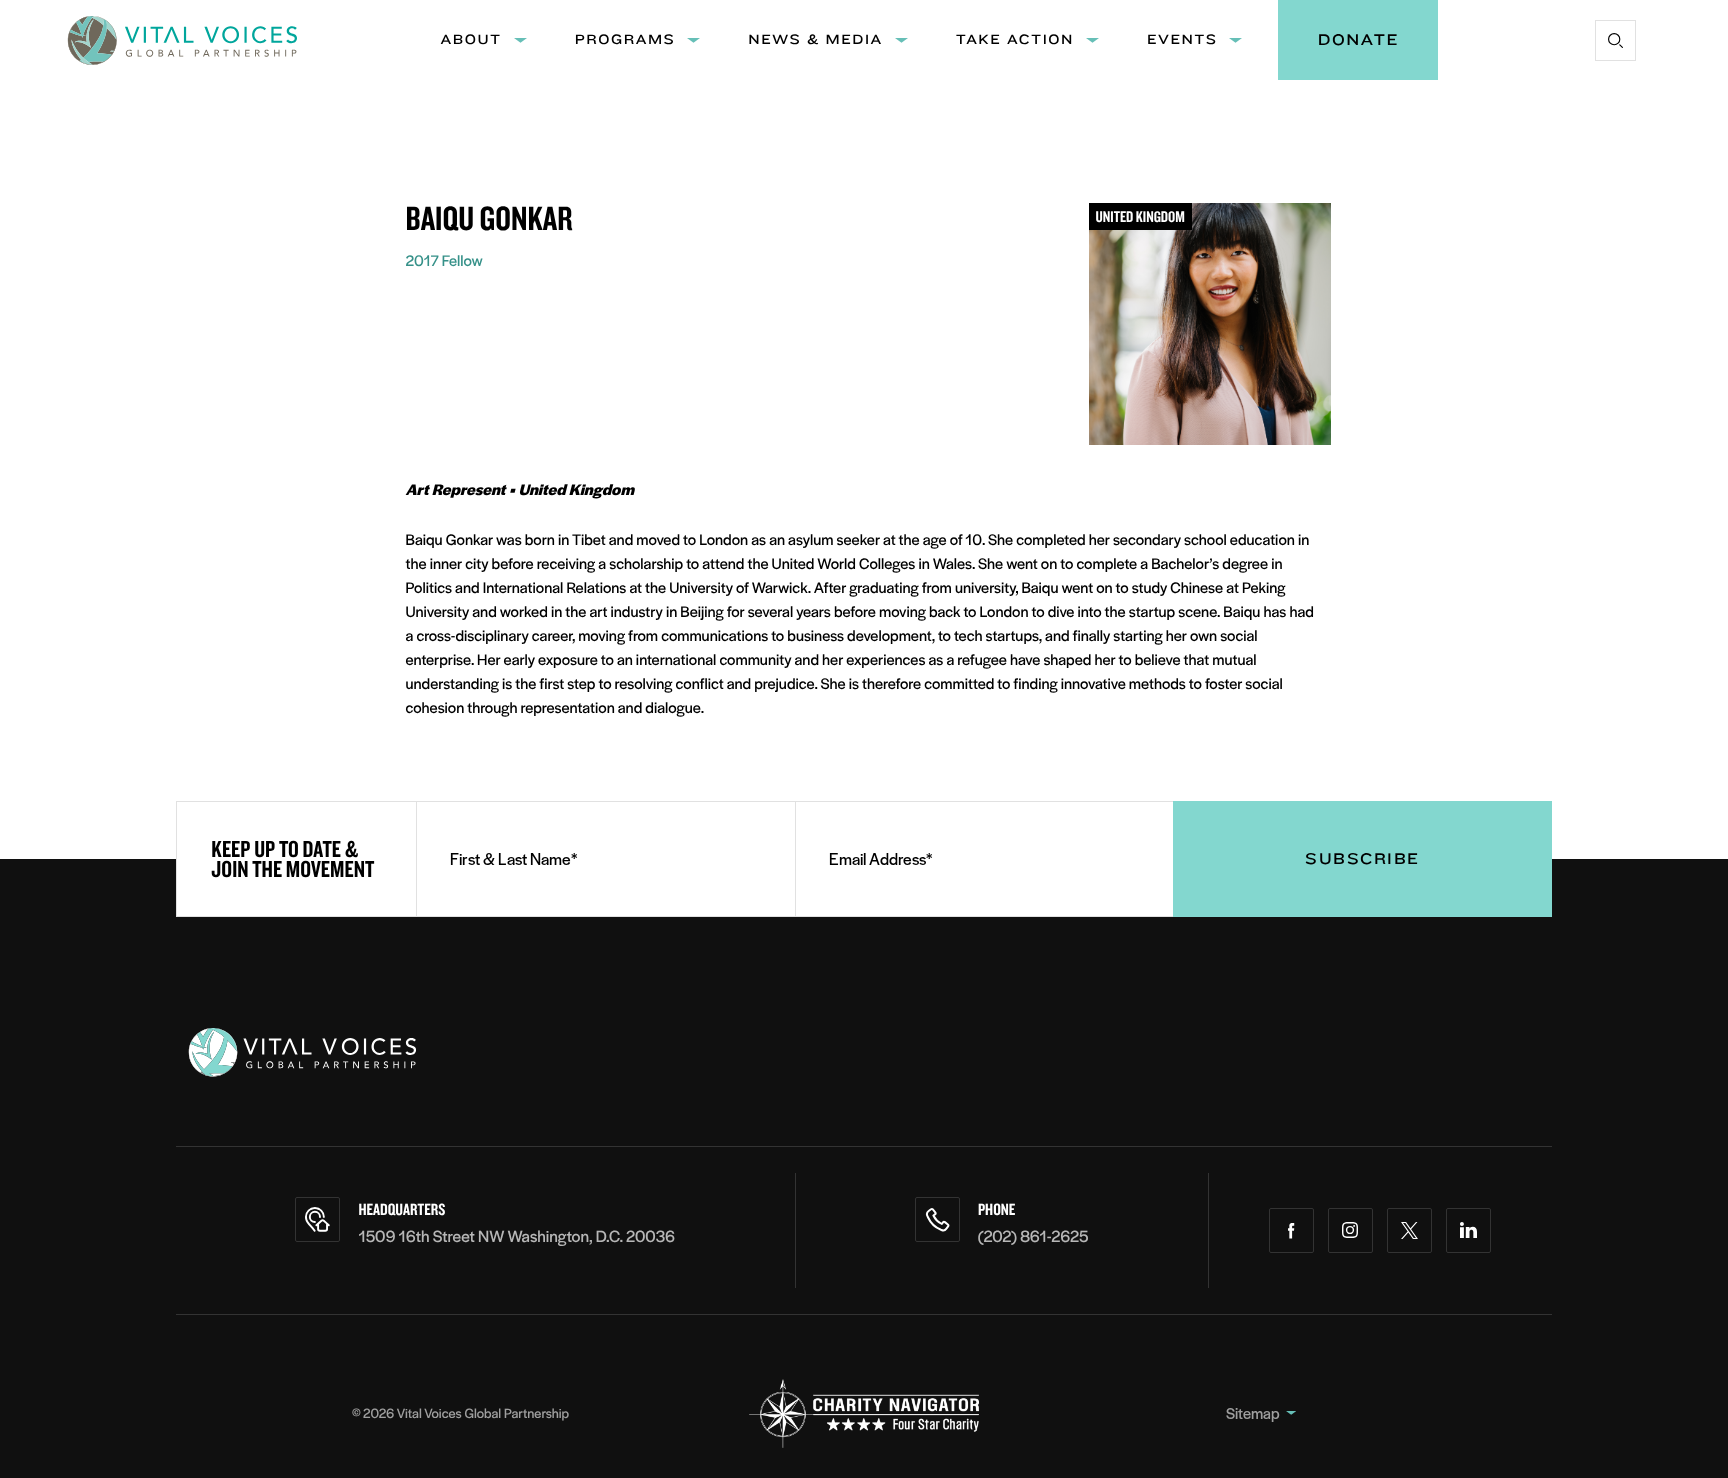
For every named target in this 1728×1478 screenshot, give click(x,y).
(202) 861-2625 (1033, 1235)
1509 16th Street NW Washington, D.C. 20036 (516, 1235)
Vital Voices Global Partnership (483, 1412)
